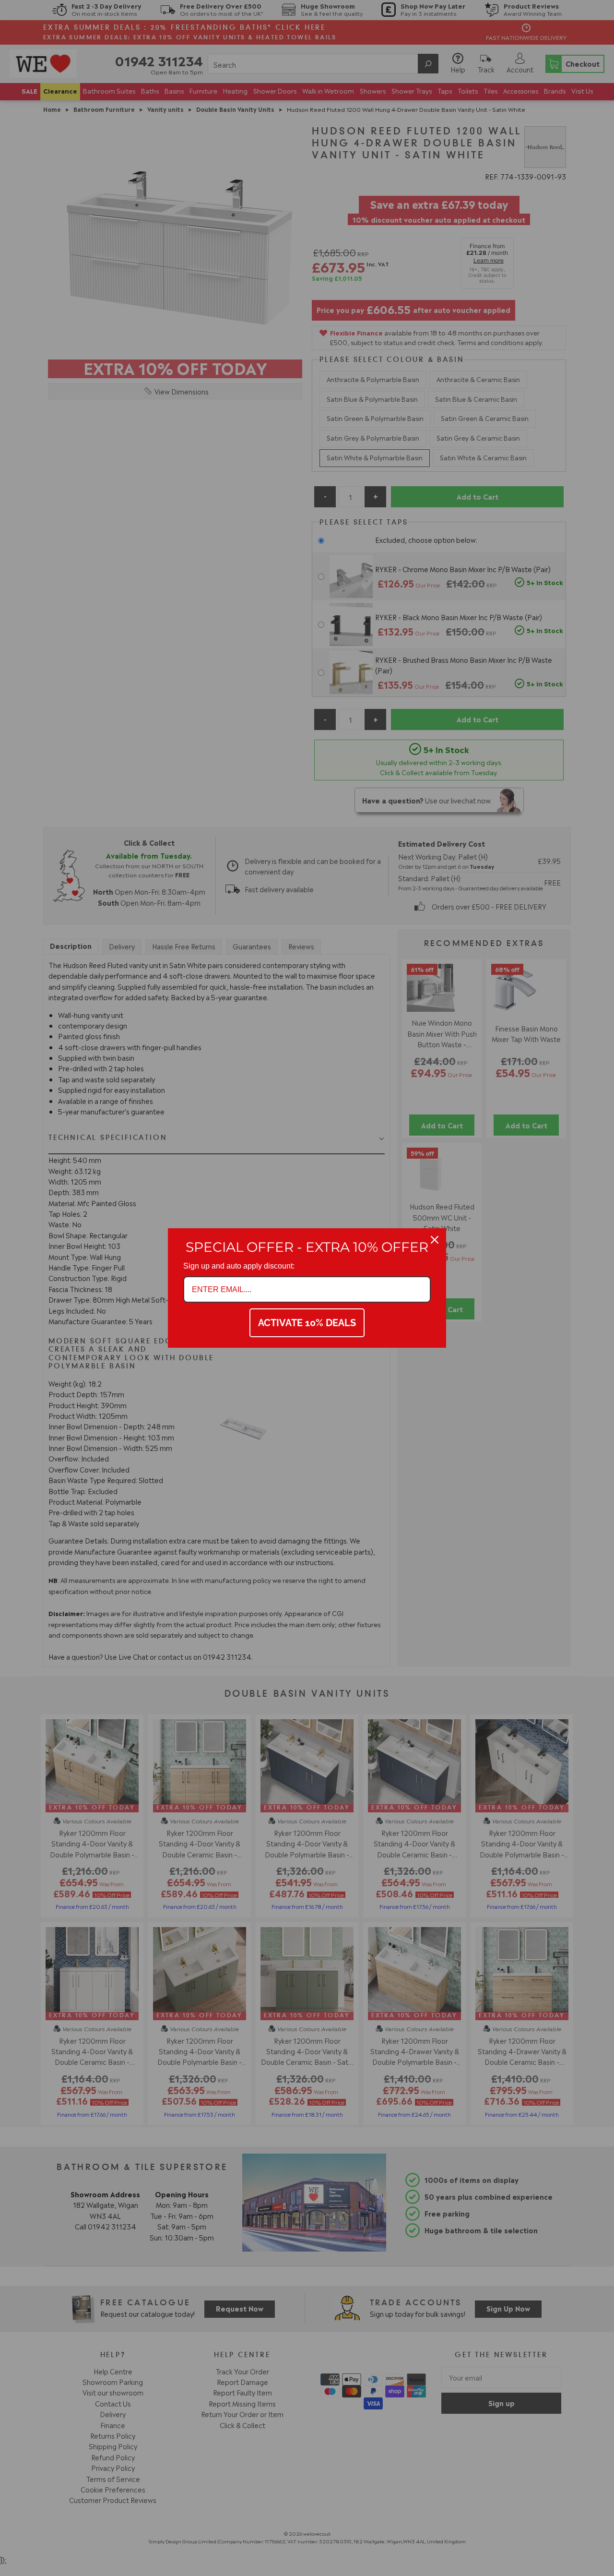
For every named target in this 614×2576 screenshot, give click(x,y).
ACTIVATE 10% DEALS (307, 1323)
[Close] (435, 1240)
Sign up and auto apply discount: (239, 1266)
